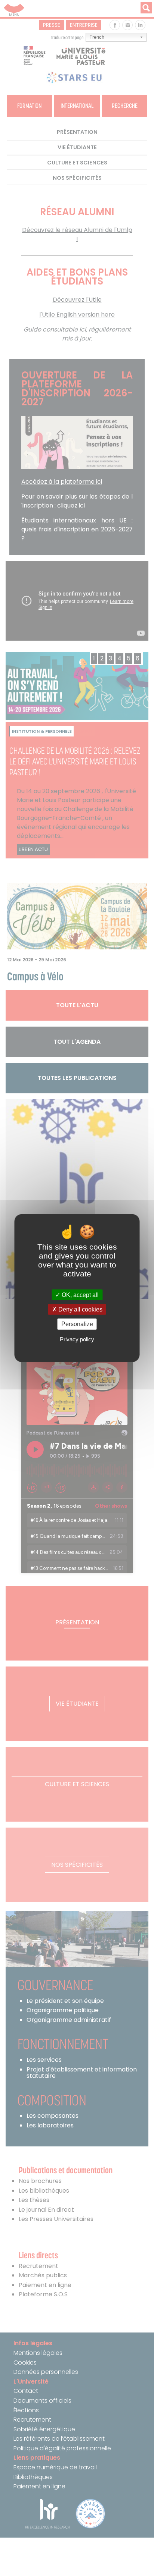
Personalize (77, 1324)
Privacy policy (77, 1339)
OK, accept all (79, 1295)
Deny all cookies (80, 1309)
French (97, 37)
